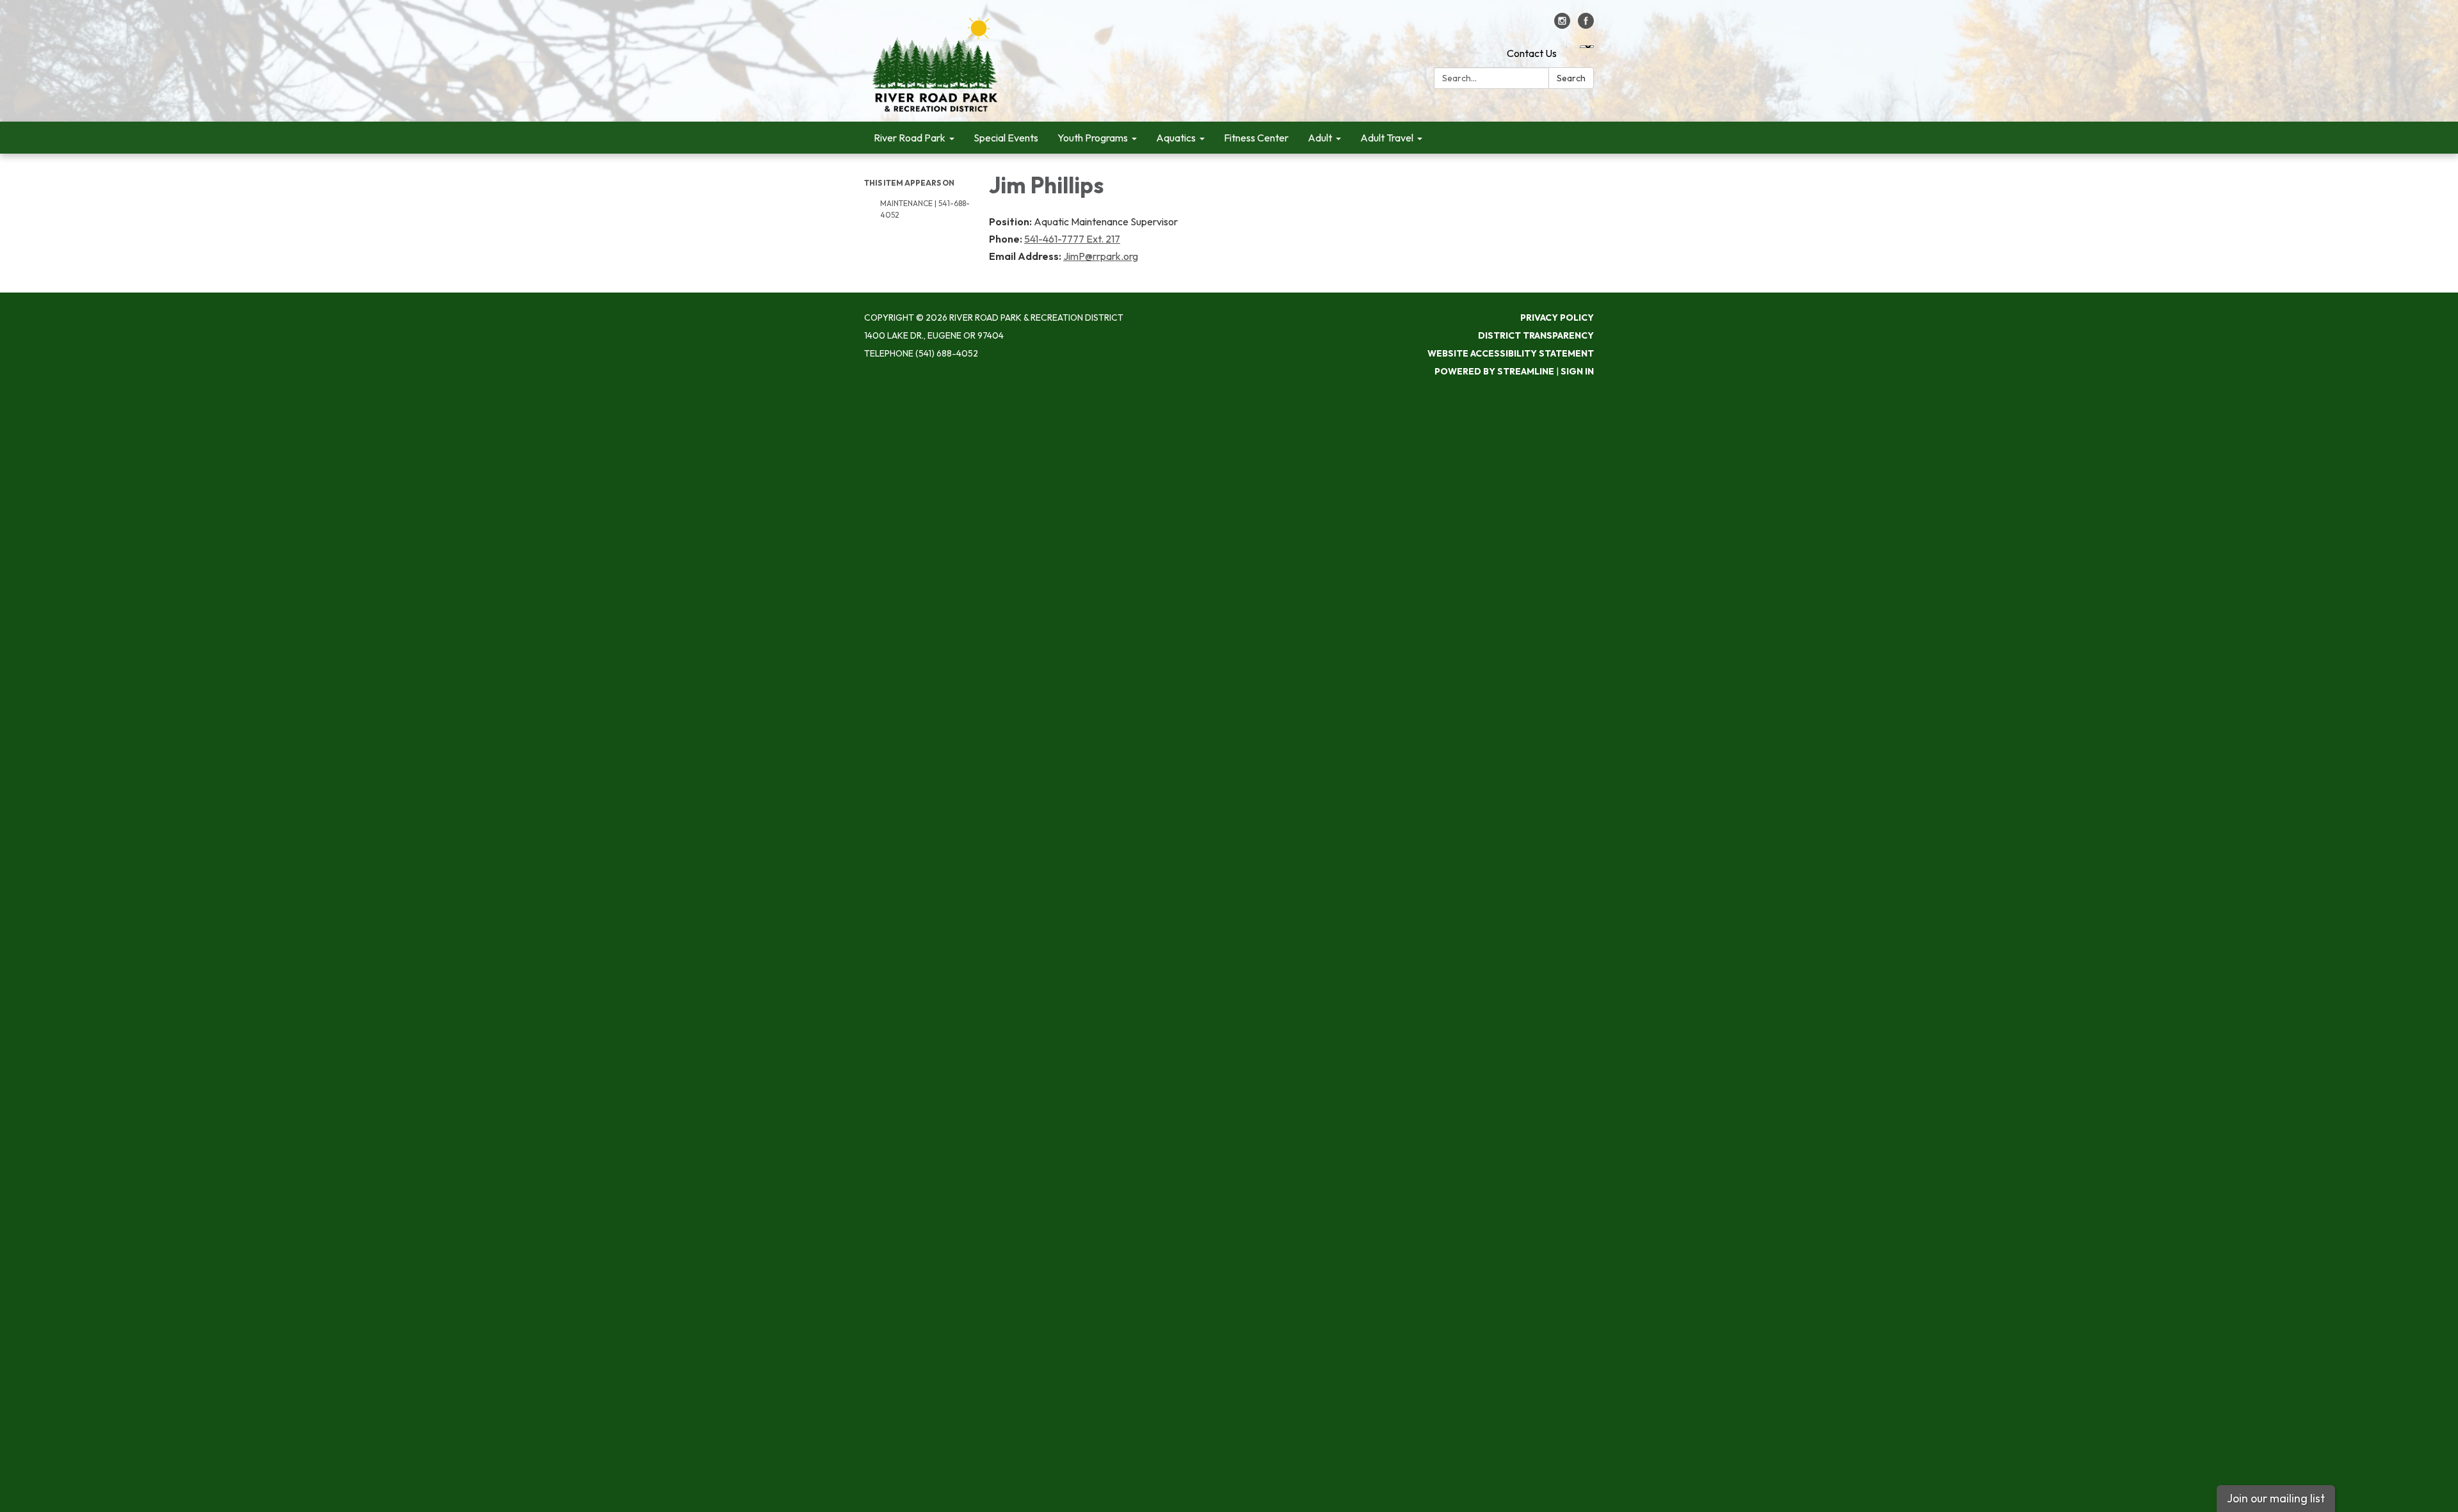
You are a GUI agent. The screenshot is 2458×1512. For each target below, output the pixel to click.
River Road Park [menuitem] (910, 138)
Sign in (1577, 371)
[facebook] (1586, 25)
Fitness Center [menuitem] (1256, 138)
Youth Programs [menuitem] (1093, 138)
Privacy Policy (1557, 318)
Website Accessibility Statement (1511, 353)
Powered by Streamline (1494, 371)
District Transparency (1536, 335)
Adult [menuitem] (1320, 138)
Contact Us (1532, 53)
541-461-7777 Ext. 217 (1072, 239)
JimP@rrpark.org (1101, 256)
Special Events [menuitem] (1006, 138)
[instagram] (1562, 25)
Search (1571, 78)
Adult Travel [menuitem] (1387, 138)
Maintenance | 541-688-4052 (925, 209)
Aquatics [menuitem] (1176, 138)
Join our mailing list (2276, 1498)
